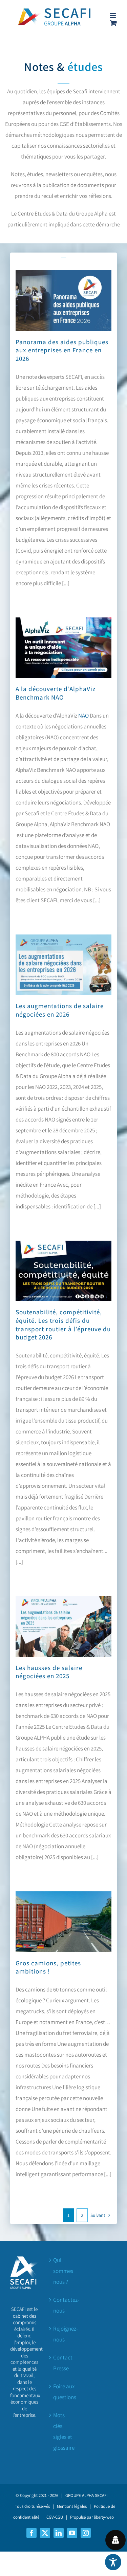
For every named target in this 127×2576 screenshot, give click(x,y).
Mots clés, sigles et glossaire (64, 2431)
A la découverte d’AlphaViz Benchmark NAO (56, 693)
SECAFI (101, 2495)
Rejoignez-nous (64, 2334)
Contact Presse (63, 2363)
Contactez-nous (64, 2305)
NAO (83, 716)
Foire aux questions (64, 2392)
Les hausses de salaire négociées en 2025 (49, 1672)
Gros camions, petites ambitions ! (48, 1967)
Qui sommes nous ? (63, 2271)
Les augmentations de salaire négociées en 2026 (60, 1010)
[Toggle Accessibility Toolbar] (113, 2562)
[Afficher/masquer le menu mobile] (113, 16)
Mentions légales (72, 2506)
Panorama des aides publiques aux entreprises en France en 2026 (62, 350)
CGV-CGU (55, 2517)
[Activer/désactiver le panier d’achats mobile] (113, 23)
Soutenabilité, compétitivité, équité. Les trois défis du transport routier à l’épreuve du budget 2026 (63, 1324)
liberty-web (104, 2517)
